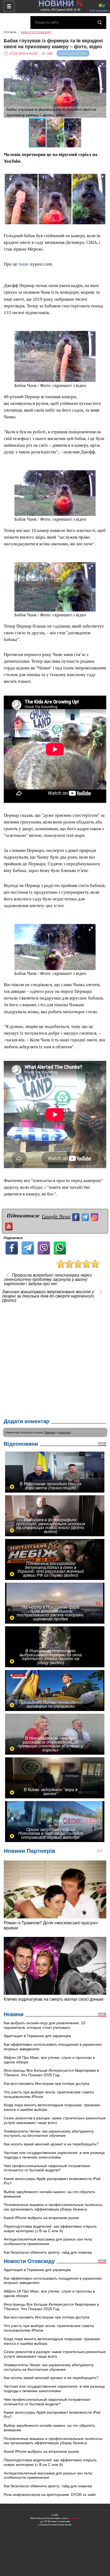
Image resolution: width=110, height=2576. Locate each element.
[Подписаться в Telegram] (86, 1216)
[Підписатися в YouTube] (9, 1226)
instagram (65, 1432)
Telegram (50, 1432)
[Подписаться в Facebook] (76, 1216)
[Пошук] (100, 23)
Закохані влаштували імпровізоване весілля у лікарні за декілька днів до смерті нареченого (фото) (48, 1296)
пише (24, 264)
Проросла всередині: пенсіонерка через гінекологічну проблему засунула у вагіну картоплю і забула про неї (48, 1280)
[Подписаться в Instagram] (95, 1216)
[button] (101, 65)
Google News (56, 1216)
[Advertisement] (55, 1359)
